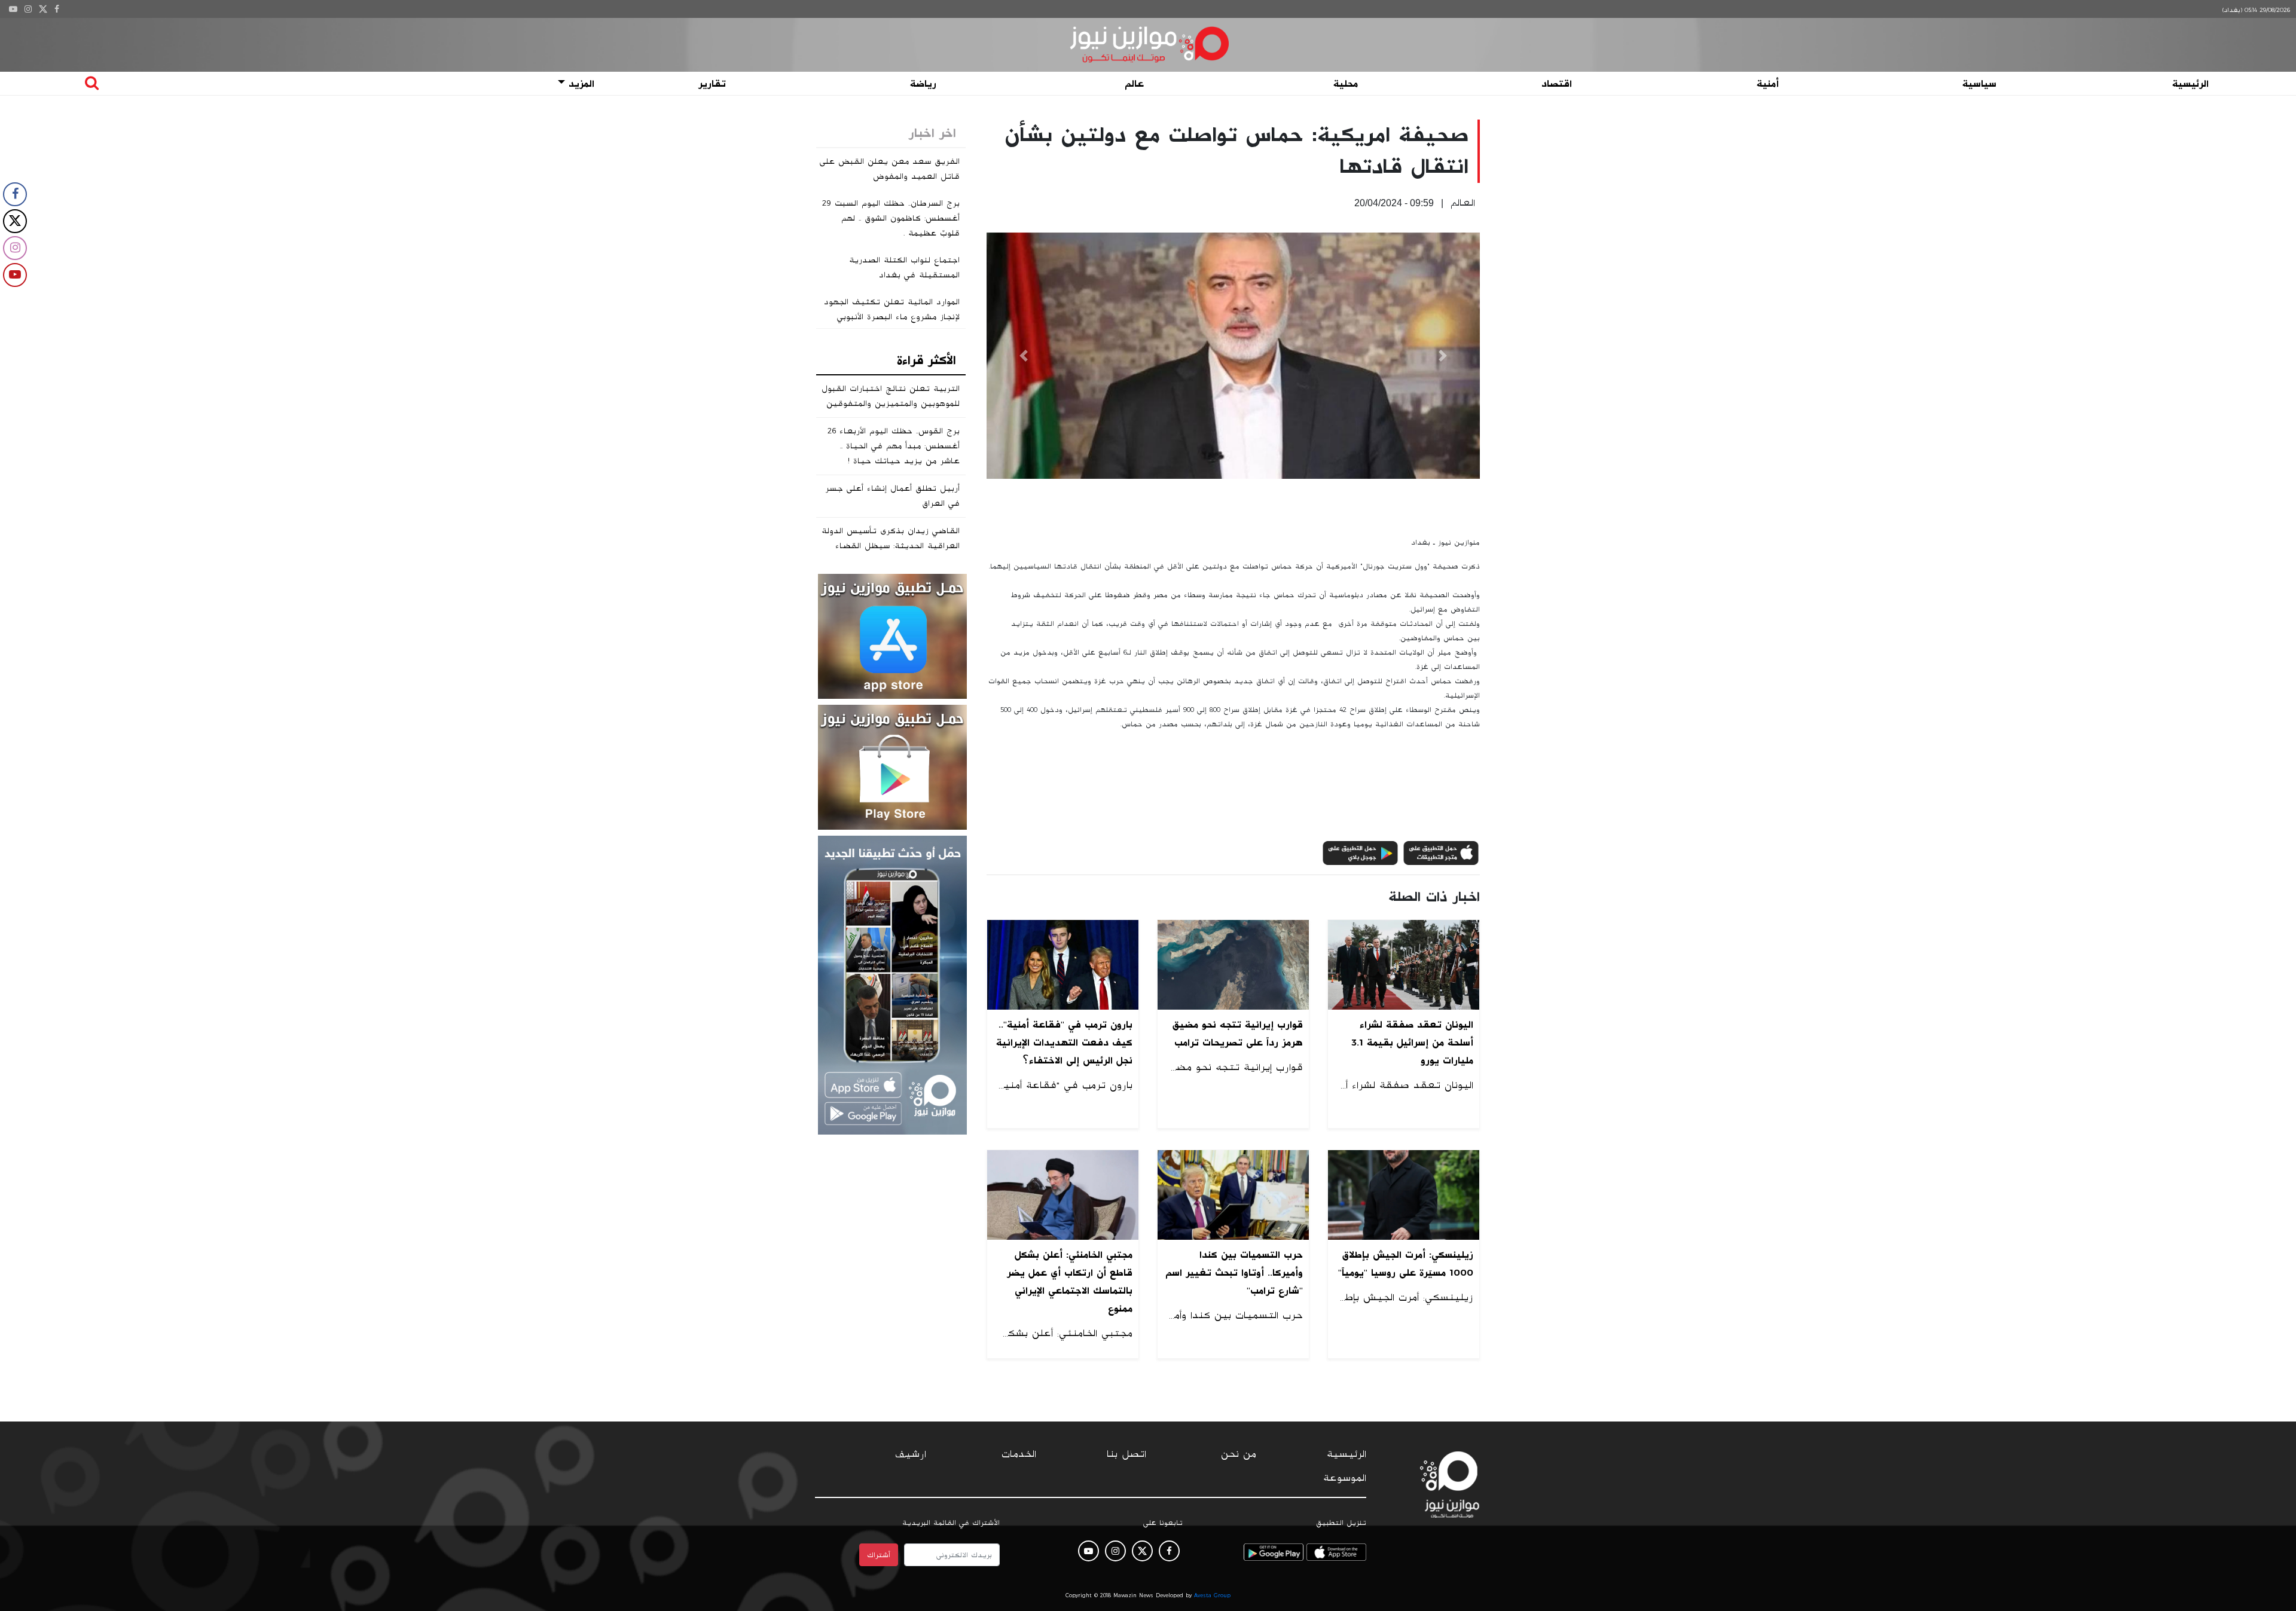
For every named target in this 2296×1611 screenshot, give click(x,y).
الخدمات (1019, 1454)
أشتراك (879, 1555)
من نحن (1239, 1454)
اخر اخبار (932, 133)
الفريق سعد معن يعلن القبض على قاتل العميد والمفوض (890, 169)
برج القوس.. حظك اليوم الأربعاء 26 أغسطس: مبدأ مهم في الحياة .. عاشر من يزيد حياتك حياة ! (894, 446)
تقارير (712, 84)
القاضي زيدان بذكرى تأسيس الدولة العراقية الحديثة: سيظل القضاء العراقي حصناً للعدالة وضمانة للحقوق (891, 553)
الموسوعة (1345, 1478)
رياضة (923, 84)
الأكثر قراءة (926, 360)
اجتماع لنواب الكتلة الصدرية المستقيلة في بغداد (904, 268)
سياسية (1979, 84)
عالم (1134, 84)
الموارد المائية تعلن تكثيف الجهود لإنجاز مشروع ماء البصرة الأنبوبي (892, 309)
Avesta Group (1212, 1595)
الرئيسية (2190, 84)
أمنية (1768, 84)
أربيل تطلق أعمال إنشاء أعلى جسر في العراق (892, 496)
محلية (1346, 84)
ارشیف (911, 1454)
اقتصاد (1557, 84)
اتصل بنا (1126, 1454)
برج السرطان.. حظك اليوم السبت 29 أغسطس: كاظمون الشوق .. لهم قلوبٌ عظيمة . (891, 218)
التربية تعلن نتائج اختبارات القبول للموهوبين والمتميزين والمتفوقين (891, 396)
